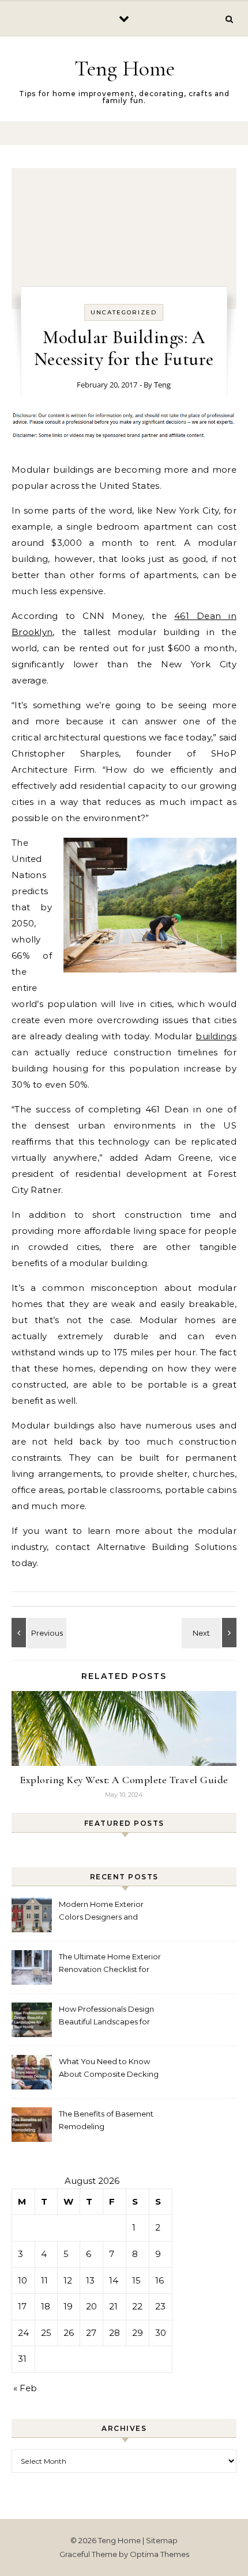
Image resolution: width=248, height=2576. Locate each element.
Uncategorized (124, 312)
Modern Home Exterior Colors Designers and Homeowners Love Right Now (104, 1912)
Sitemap (162, 2540)
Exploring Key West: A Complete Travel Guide (124, 1780)
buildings (216, 1036)
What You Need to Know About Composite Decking (109, 2068)
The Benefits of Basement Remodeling (106, 2120)
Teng (162, 385)
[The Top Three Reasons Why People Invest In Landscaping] (211, 1633)
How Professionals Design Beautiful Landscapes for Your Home (106, 2017)
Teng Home (125, 69)
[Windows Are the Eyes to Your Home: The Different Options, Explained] (37, 1633)
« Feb (25, 2388)
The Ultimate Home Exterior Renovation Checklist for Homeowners (110, 1964)
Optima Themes (159, 2554)
